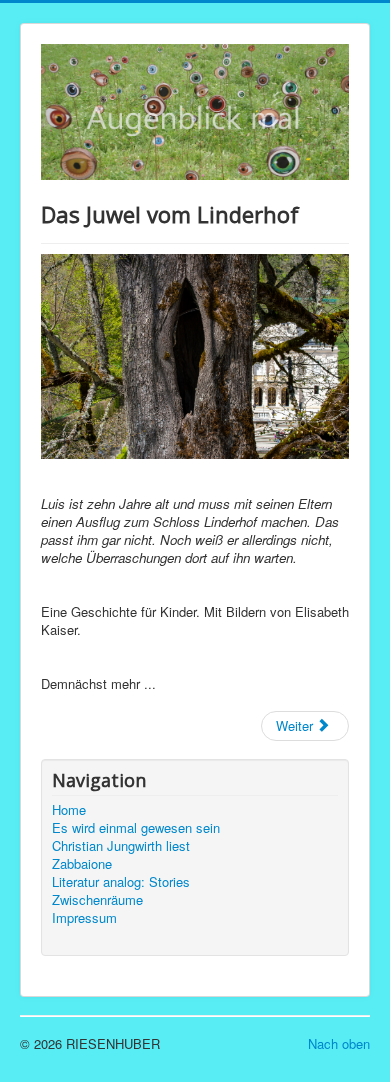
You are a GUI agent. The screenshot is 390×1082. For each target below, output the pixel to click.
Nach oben (339, 1043)
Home (69, 810)
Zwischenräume (97, 900)
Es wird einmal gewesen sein (136, 828)
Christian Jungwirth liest (121, 846)
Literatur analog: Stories (121, 882)
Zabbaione (82, 864)
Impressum (84, 918)
